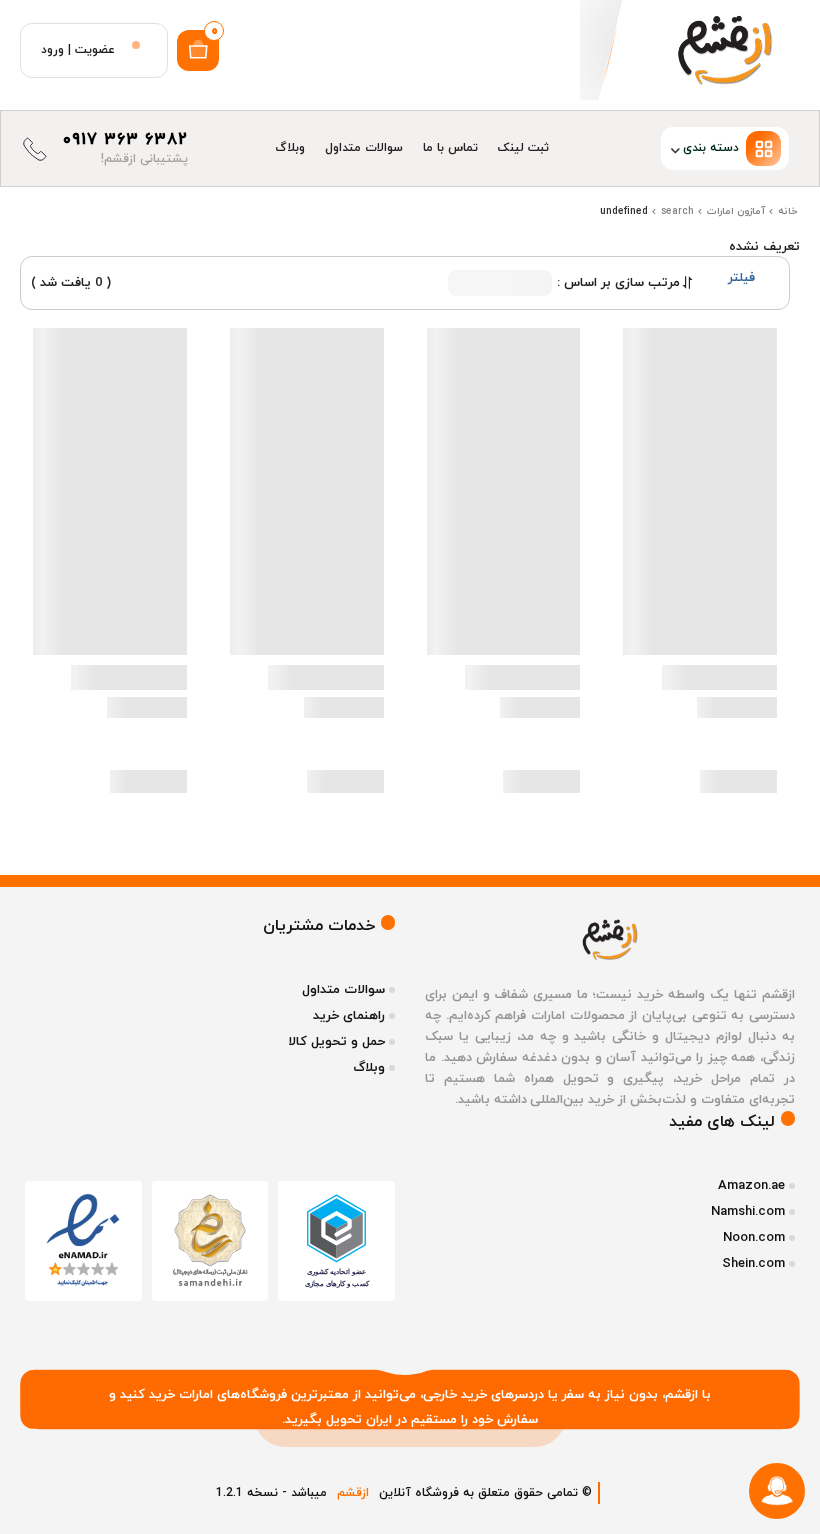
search (677, 211)
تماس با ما (450, 148)
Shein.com (753, 1264)
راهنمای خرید (349, 1016)
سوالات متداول (364, 148)
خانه (788, 211)
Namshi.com (748, 1212)
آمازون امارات (736, 211)
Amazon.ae (751, 1186)
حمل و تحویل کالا (336, 1042)
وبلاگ (290, 148)
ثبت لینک (523, 148)
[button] (679, 148)
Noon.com (754, 1238)
